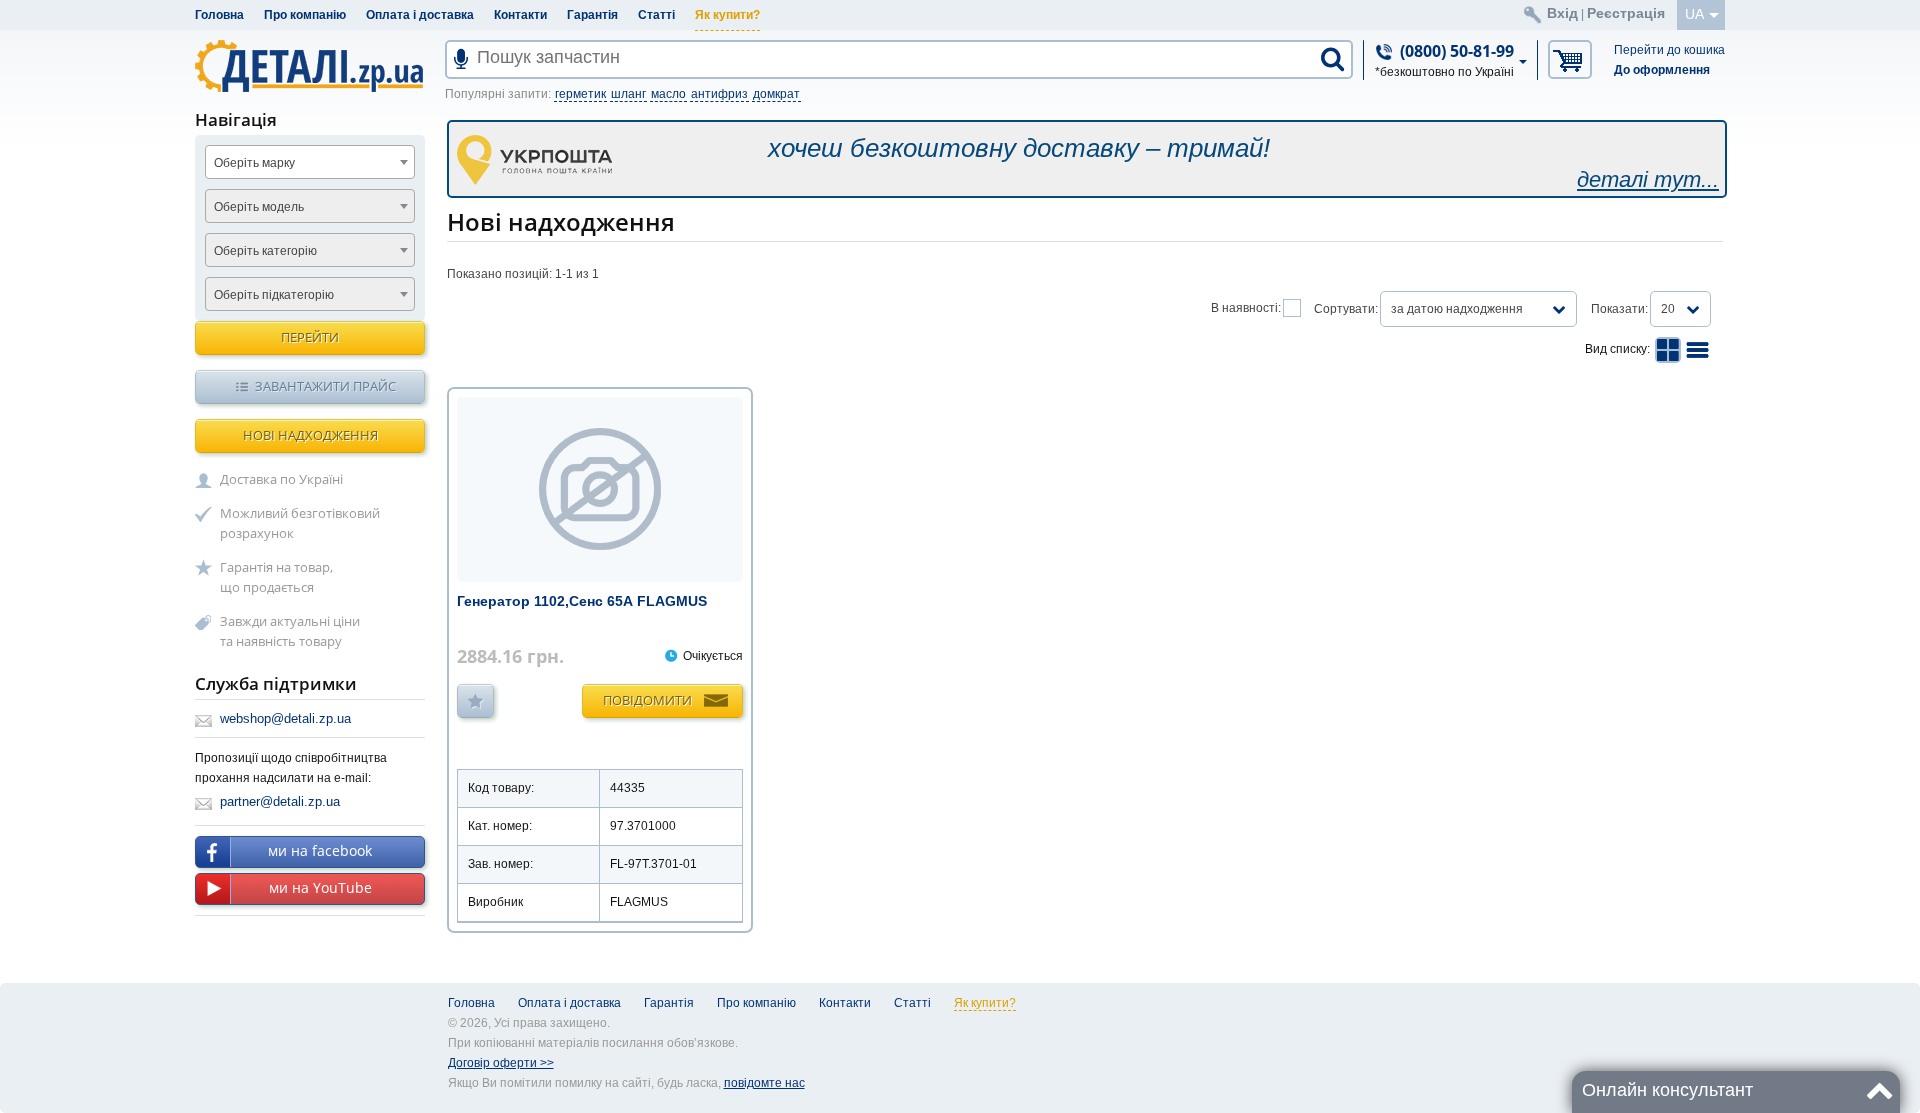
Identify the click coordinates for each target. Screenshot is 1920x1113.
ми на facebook (320, 850)
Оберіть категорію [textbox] (265, 251)
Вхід (1562, 13)
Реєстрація (1626, 13)
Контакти (520, 15)
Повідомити (647, 700)
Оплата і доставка (420, 15)
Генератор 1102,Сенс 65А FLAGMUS (582, 601)
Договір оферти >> (501, 1063)
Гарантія (592, 15)
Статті (656, 15)
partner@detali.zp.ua (280, 801)
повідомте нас (764, 1083)
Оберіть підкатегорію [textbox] (274, 295)
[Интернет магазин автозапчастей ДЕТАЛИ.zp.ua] (310, 69)
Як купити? (727, 15)
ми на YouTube (320, 887)
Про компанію (305, 15)
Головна (219, 15)
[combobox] (310, 162)
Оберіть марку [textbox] (254, 163)
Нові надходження (310, 435)
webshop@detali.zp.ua (285, 718)
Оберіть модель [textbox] (259, 207)
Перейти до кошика (1669, 50)
